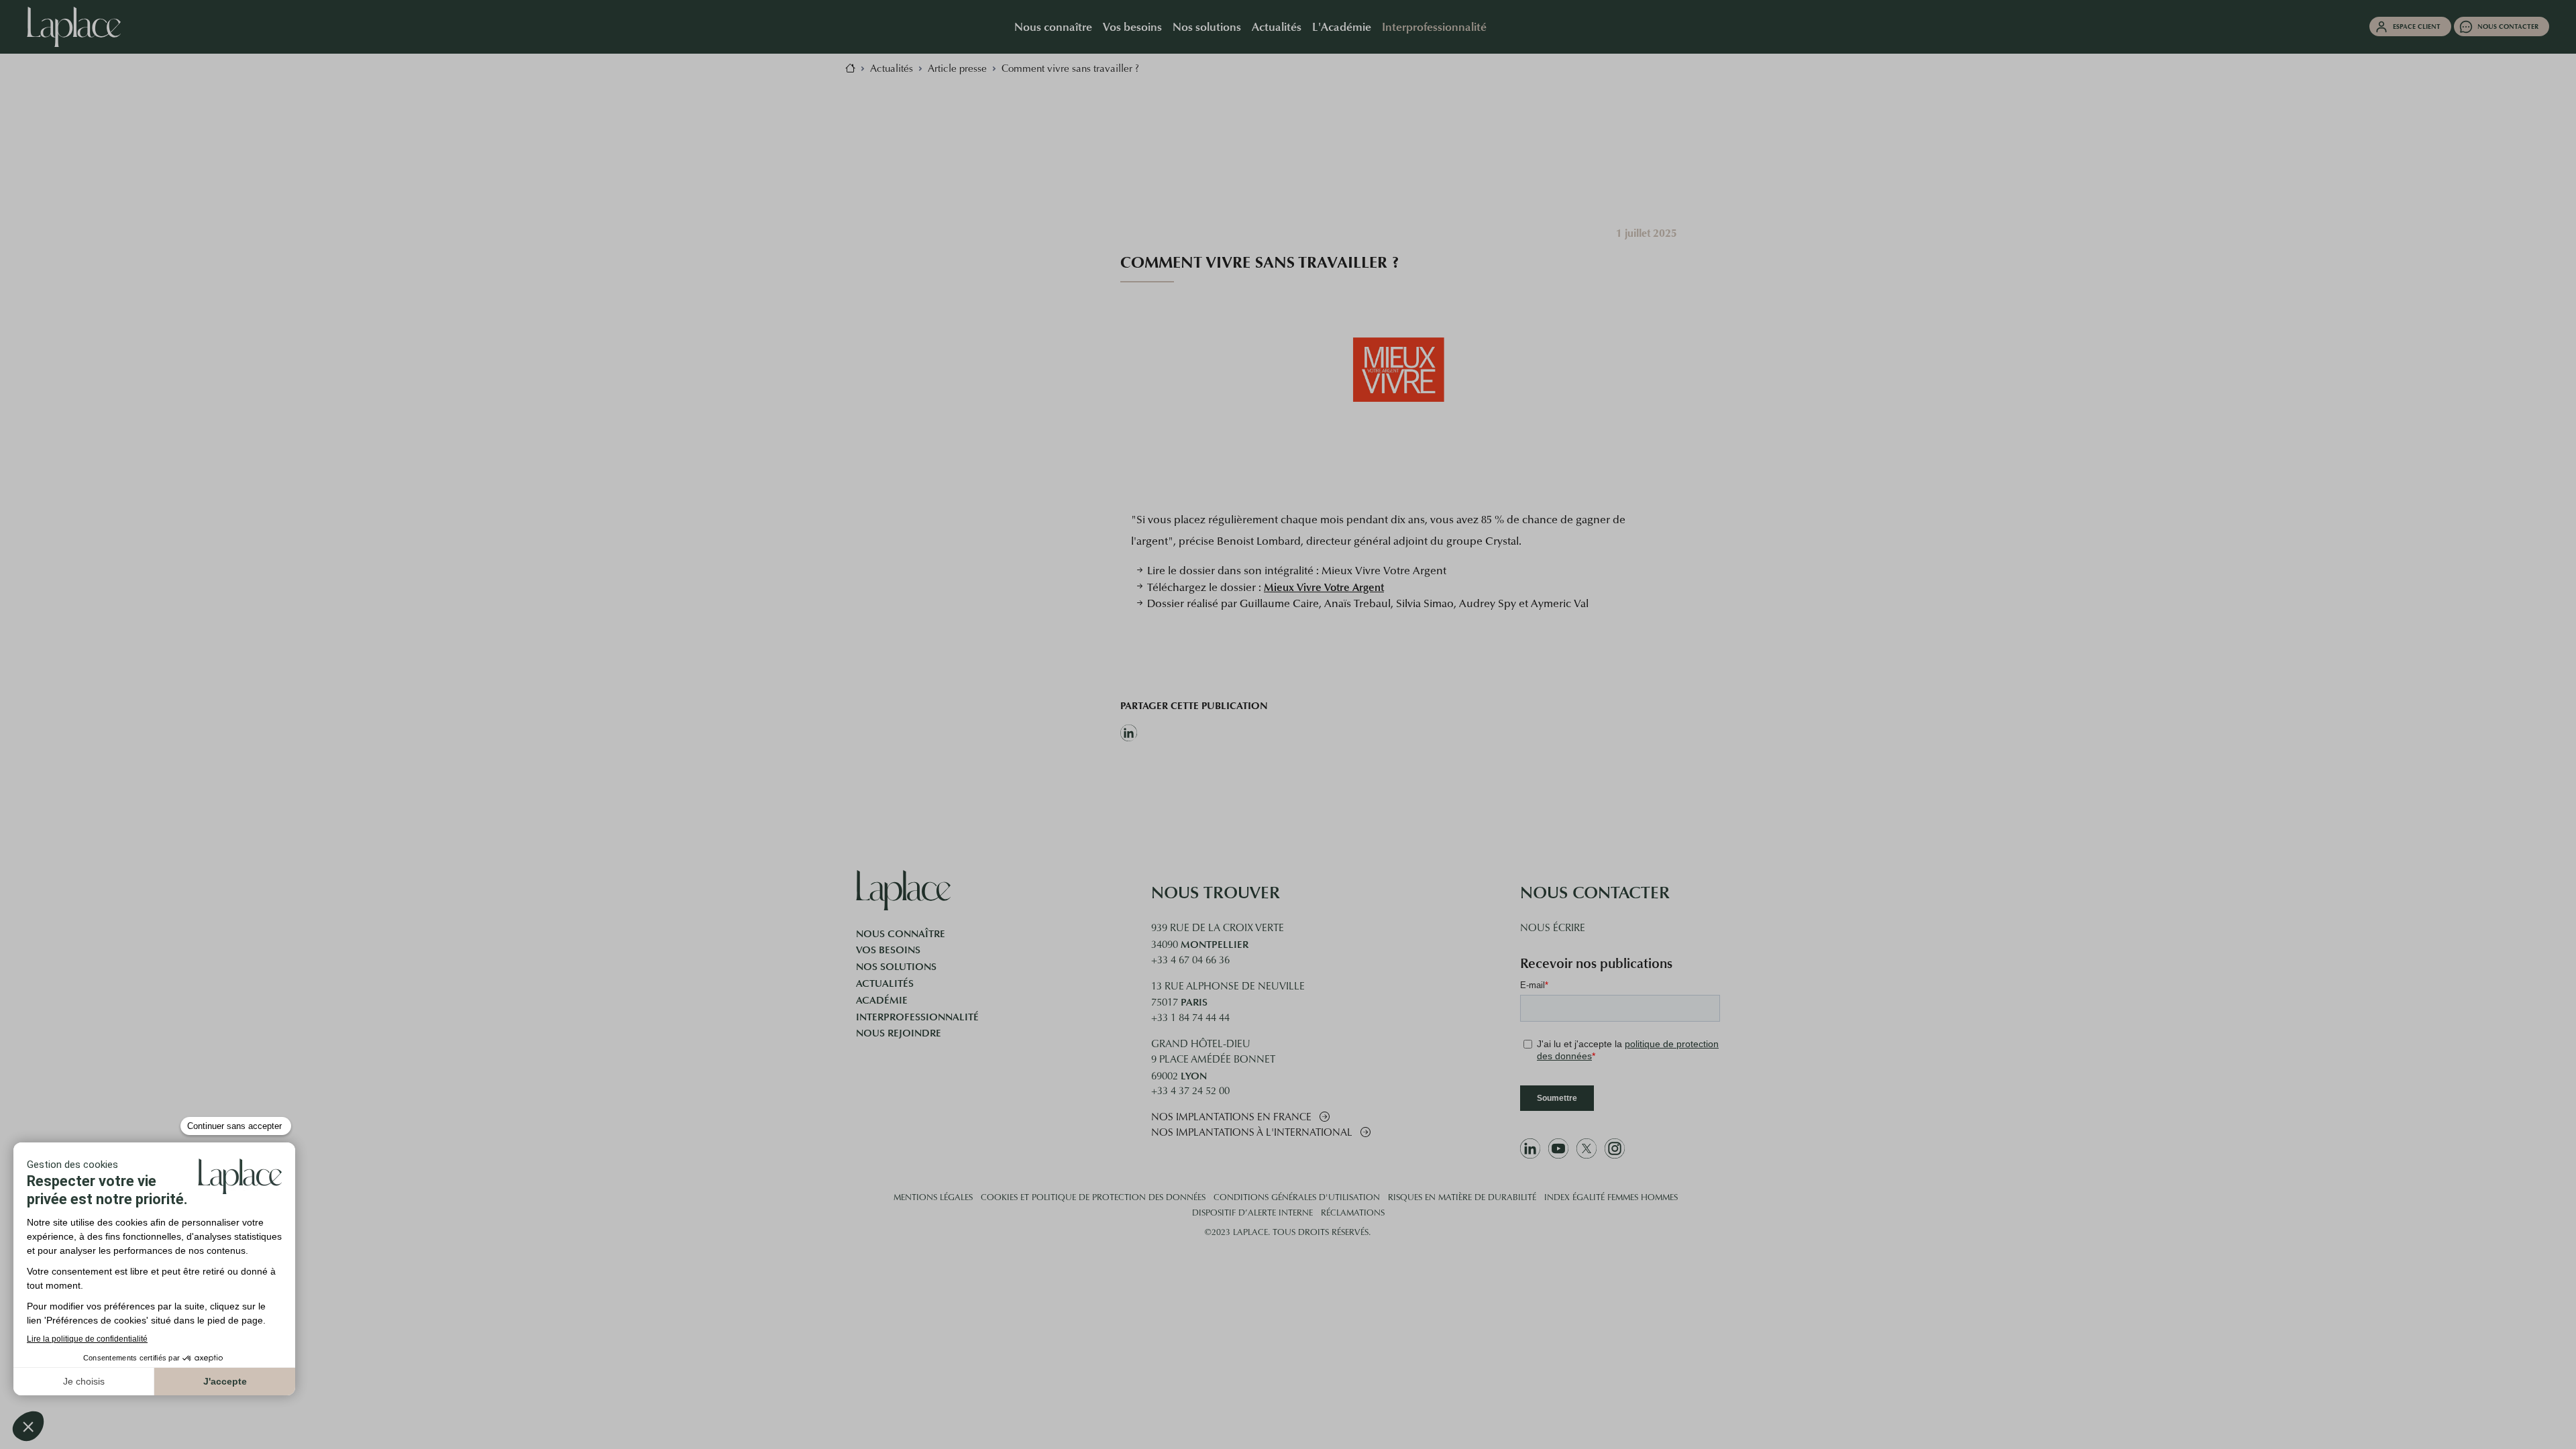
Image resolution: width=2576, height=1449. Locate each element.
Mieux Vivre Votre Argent (1324, 587)
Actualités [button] (1277, 26)
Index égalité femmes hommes (1611, 1198)
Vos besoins (888, 950)
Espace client (2417, 26)
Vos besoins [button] (1132, 26)
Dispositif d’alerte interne (1252, 1214)
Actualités (885, 983)
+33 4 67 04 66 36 (1190, 961)
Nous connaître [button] (1053, 26)
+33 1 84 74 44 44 (1190, 1019)
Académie (882, 1000)
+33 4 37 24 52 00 (1190, 1092)
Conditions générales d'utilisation (1297, 1198)
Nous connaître (901, 934)
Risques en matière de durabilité (1462, 1198)
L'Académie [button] (1342, 26)
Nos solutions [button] (1207, 26)
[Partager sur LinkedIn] (1194, 733)
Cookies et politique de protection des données (1093, 1198)
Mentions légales (933, 1198)
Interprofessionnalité (917, 1017)
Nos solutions (896, 967)
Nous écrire (1553, 929)
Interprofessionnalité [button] (1434, 26)
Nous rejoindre (899, 1033)
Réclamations (1353, 1214)
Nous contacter (2508, 26)
